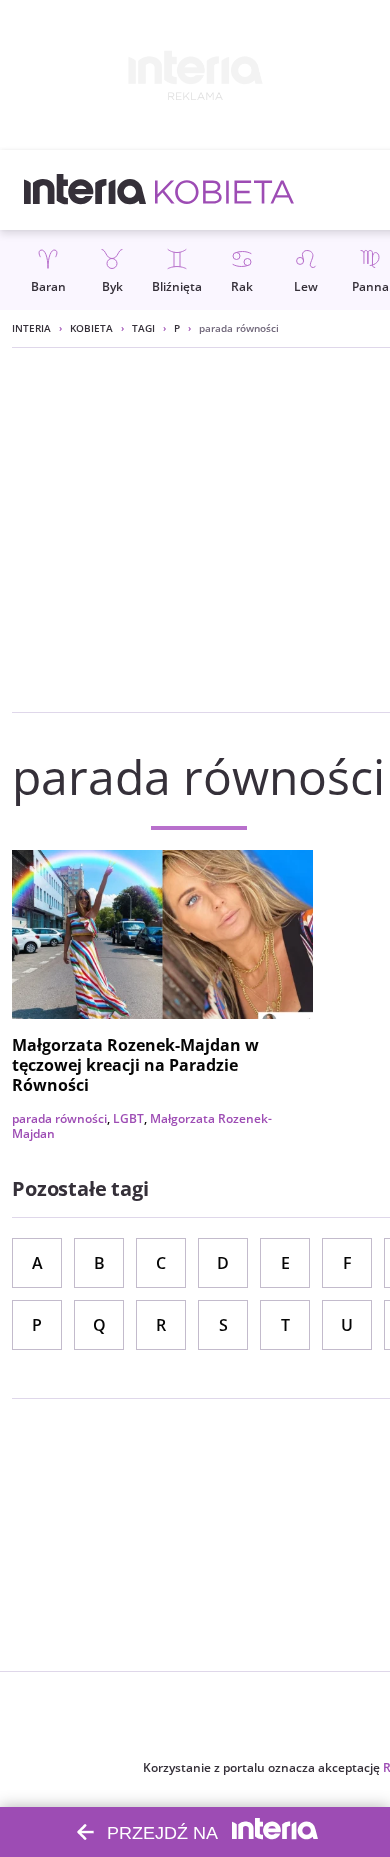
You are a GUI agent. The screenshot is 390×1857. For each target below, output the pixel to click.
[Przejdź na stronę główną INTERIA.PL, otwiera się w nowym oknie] (85, 190)
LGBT (128, 1118)
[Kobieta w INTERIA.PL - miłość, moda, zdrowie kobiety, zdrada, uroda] (224, 190)
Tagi (143, 328)
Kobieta (91, 328)
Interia (31, 328)
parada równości (59, 1118)
